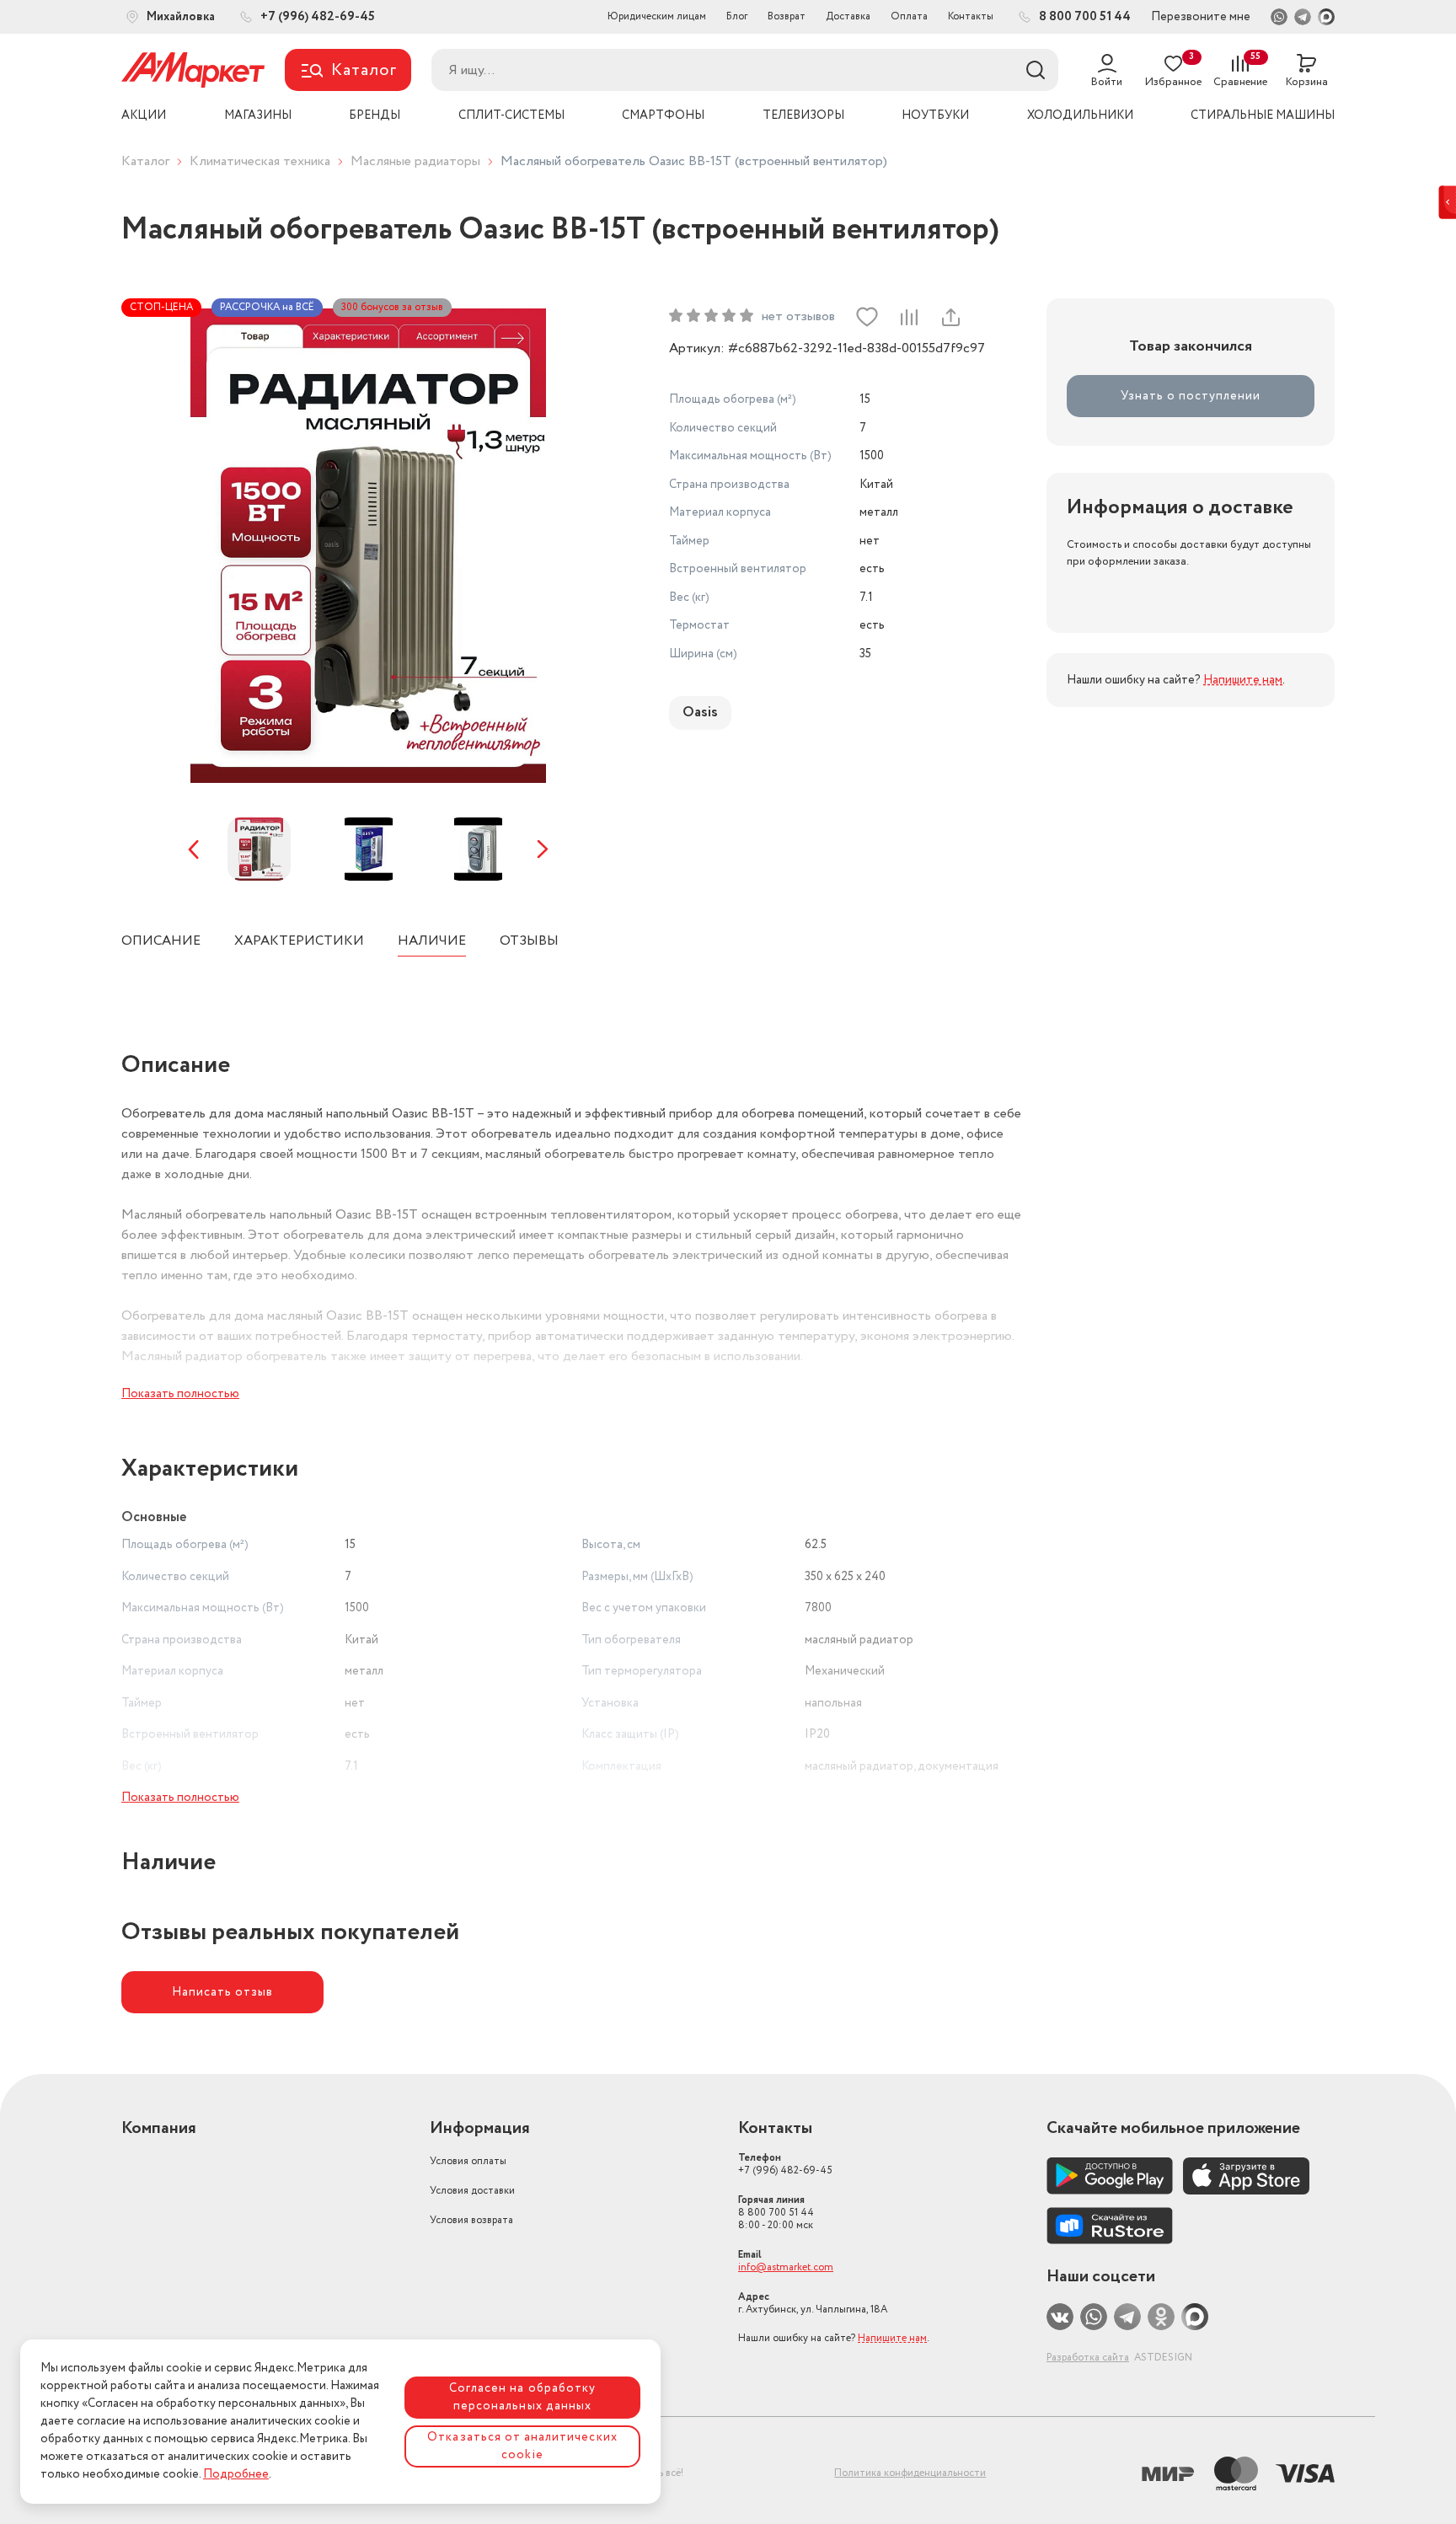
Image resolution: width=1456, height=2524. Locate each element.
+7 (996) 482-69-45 (785, 2164)
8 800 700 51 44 (776, 2213)
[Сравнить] (908, 317)
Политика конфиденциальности (910, 2473)
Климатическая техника (260, 161)
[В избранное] (867, 317)
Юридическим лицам (657, 16)
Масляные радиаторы (415, 161)
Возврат (787, 16)
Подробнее (236, 2474)
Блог (737, 16)
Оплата (909, 16)
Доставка (848, 16)
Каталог (145, 161)
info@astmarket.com (786, 2267)
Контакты (971, 16)
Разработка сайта (1088, 2358)
